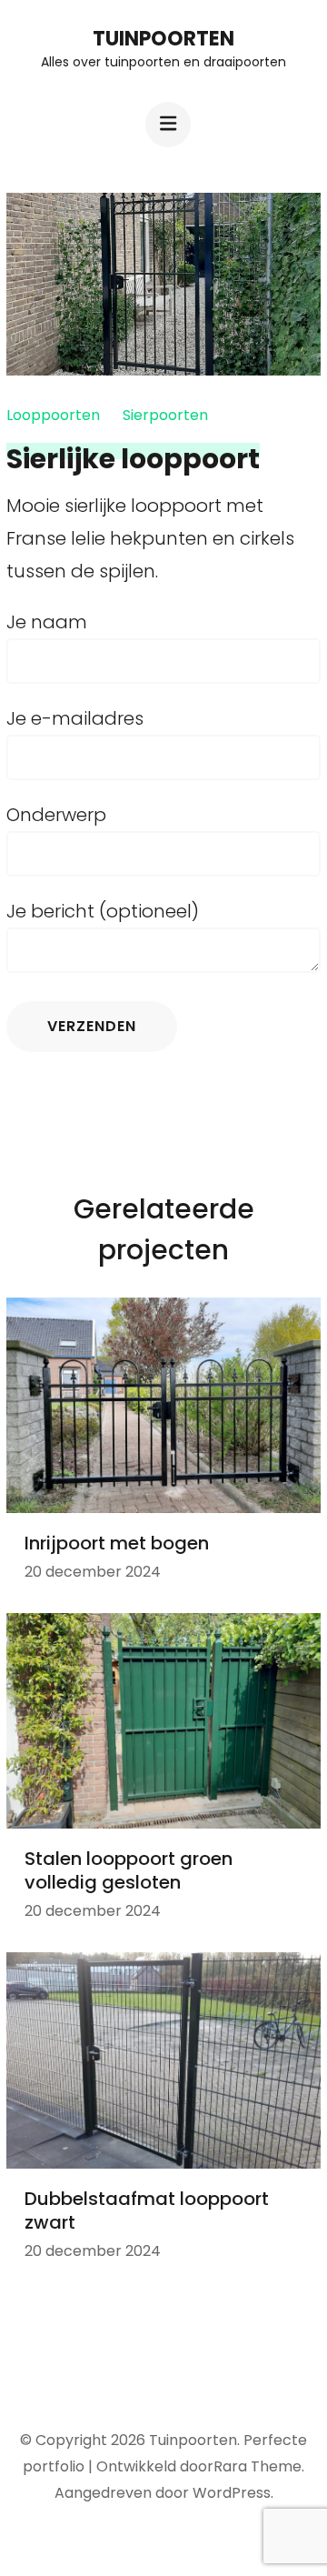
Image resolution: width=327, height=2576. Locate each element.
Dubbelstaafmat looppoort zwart (147, 2210)
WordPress (232, 2493)
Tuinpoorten (163, 39)
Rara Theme (258, 2466)
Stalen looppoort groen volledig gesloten (129, 1870)
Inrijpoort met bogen (117, 1543)
